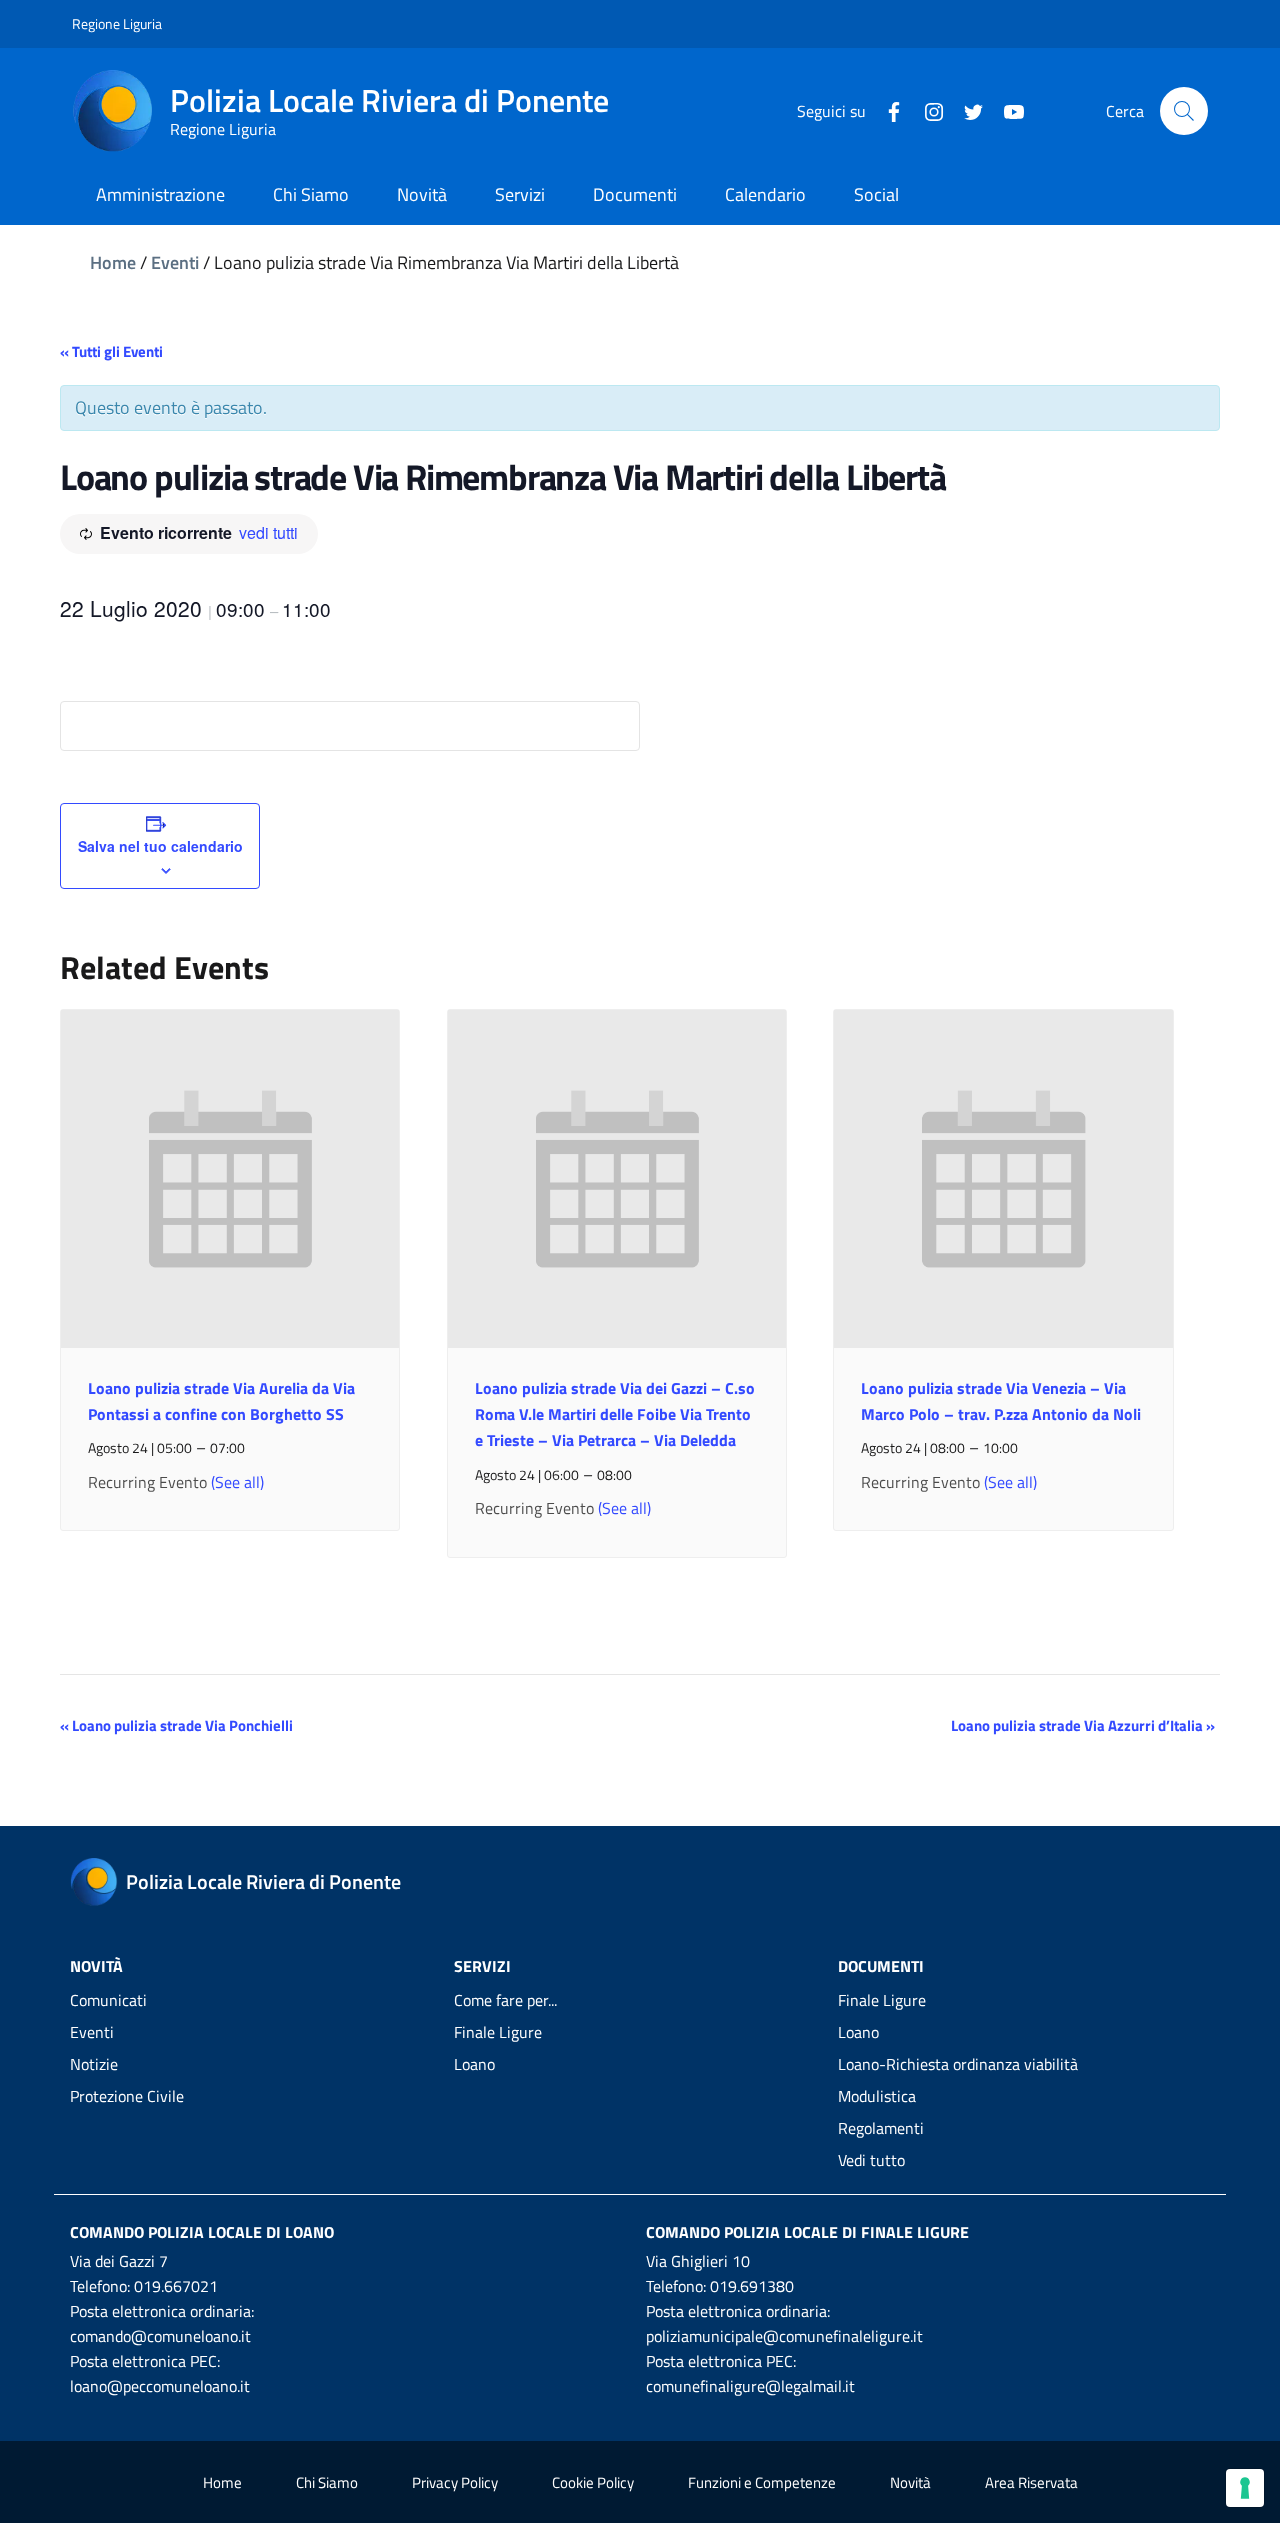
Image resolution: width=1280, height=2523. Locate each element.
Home (113, 262)
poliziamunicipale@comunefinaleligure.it (784, 2336)
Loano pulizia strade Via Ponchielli (176, 1725)
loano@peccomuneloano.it (160, 2386)
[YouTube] (1006, 110)
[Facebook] (886, 110)
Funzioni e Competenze (762, 2482)
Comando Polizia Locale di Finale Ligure (807, 2232)
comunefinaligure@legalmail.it (750, 2386)
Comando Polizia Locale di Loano (202, 2232)
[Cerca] (1184, 111)
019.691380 (752, 2286)
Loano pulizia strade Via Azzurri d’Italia (1083, 1725)
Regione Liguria (117, 23)
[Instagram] (926, 110)
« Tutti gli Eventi (111, 351)
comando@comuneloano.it (160, 2336)
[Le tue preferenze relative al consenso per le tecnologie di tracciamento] (1245, 2488)
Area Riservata (1031, 2482)
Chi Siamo (327, 2482)
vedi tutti (268, 532)
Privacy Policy (455, 2482)
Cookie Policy (593, 2482)
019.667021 (176, 2286)
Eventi (175, 262)
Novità (910, 2482)
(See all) (237, 1482)
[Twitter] (966, 110)
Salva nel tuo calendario (160, 846)
